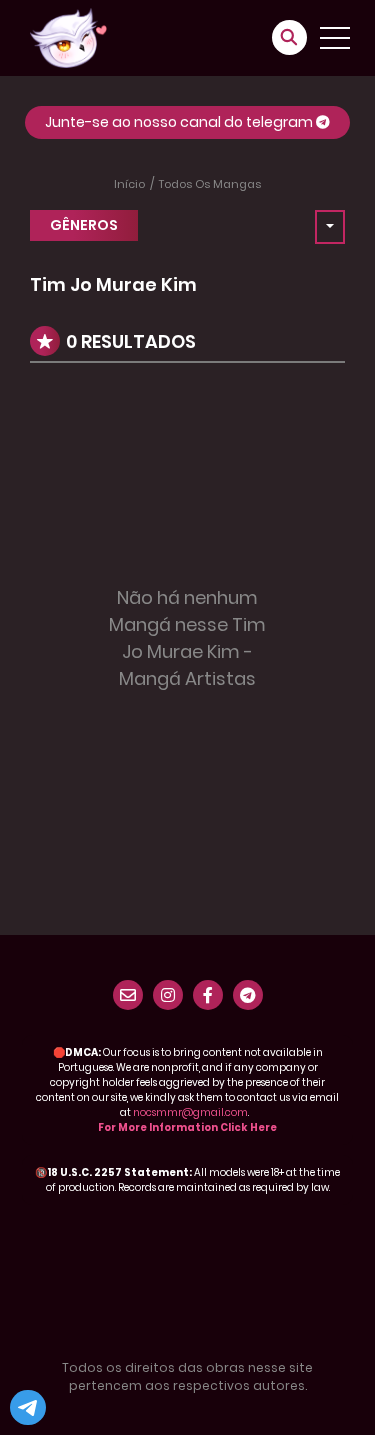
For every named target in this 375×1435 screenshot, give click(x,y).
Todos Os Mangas (210, 184)
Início (129, 184)
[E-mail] (128, 995)
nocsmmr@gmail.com (190, 1112)
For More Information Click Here (187, 1127)
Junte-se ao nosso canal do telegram (180, 122)
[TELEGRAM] (248, 995)
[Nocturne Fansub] (68, 37)
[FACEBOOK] (208, 995)
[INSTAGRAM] (168, 995)
